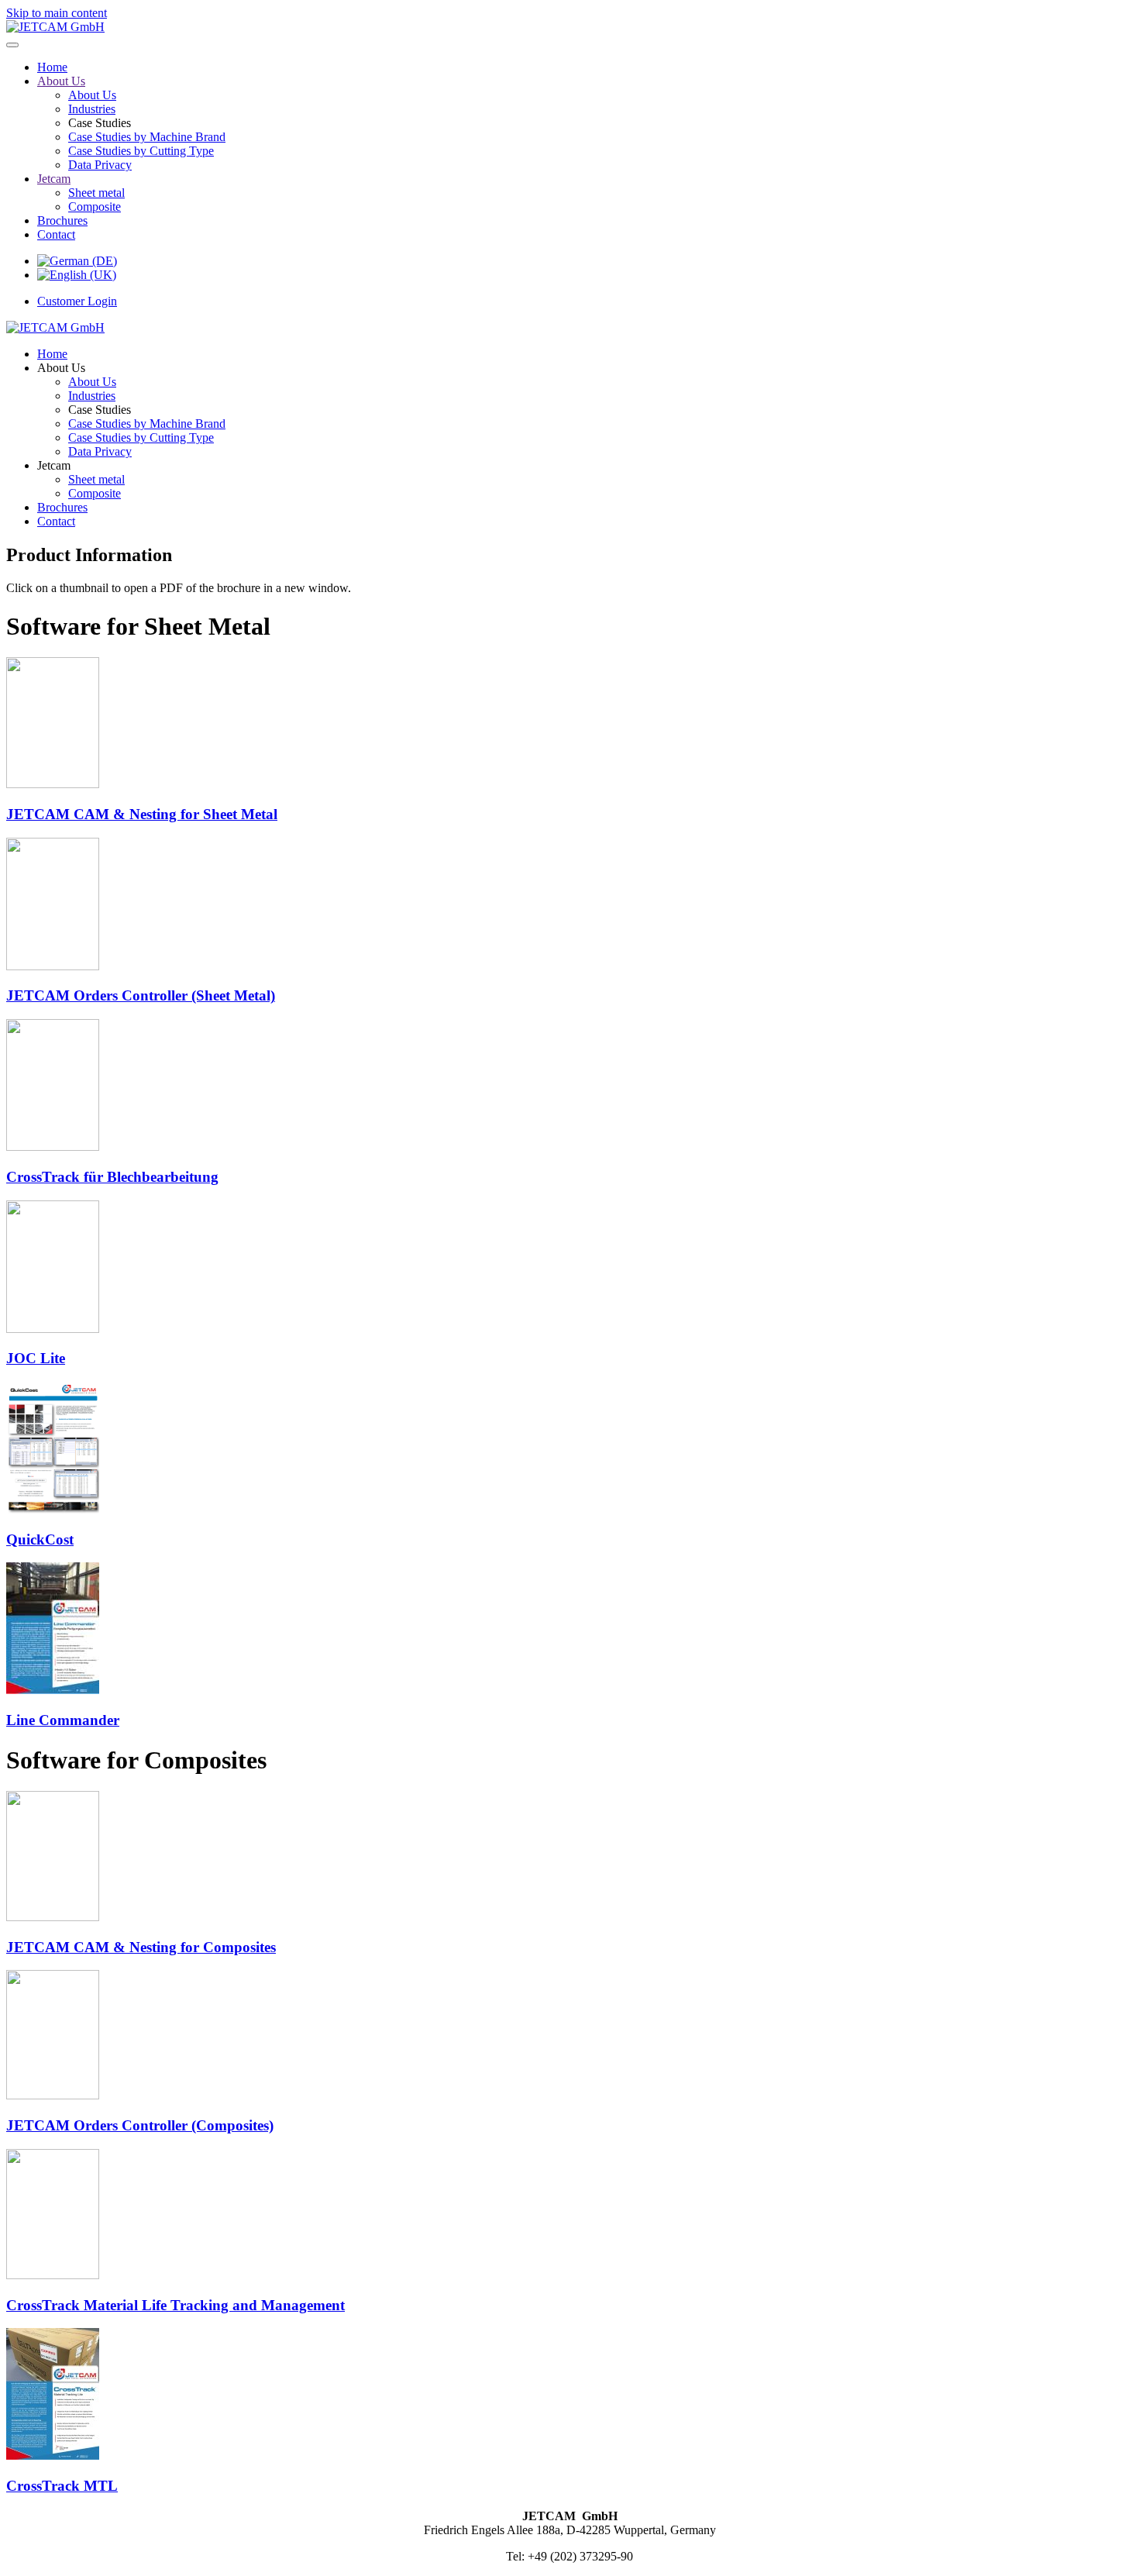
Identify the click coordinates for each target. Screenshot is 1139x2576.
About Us (61, 81)
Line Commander (63, 1720)
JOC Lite (36, 1358)
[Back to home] (55, 27)
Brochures (62, 220)
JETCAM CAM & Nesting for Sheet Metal (142, 814)
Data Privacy (100, 165)
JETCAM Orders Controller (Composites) (140, 2125)
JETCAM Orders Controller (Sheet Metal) (141, 995)
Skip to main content (57, 13)
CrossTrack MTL (62, 2486)
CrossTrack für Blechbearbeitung (112, 1177)
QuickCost (40, 1539)
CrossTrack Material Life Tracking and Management (175, 2305)
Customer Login (77, 301)
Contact (56, 234)
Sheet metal (96, 193)
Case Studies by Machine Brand (147, 137)
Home (52, 67)
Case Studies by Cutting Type (141, 151)
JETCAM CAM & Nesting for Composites (141, 1947)
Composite (95, 207)
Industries (92, 109)
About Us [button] (61, 368)
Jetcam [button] (54, 465)
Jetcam (54, 179)
